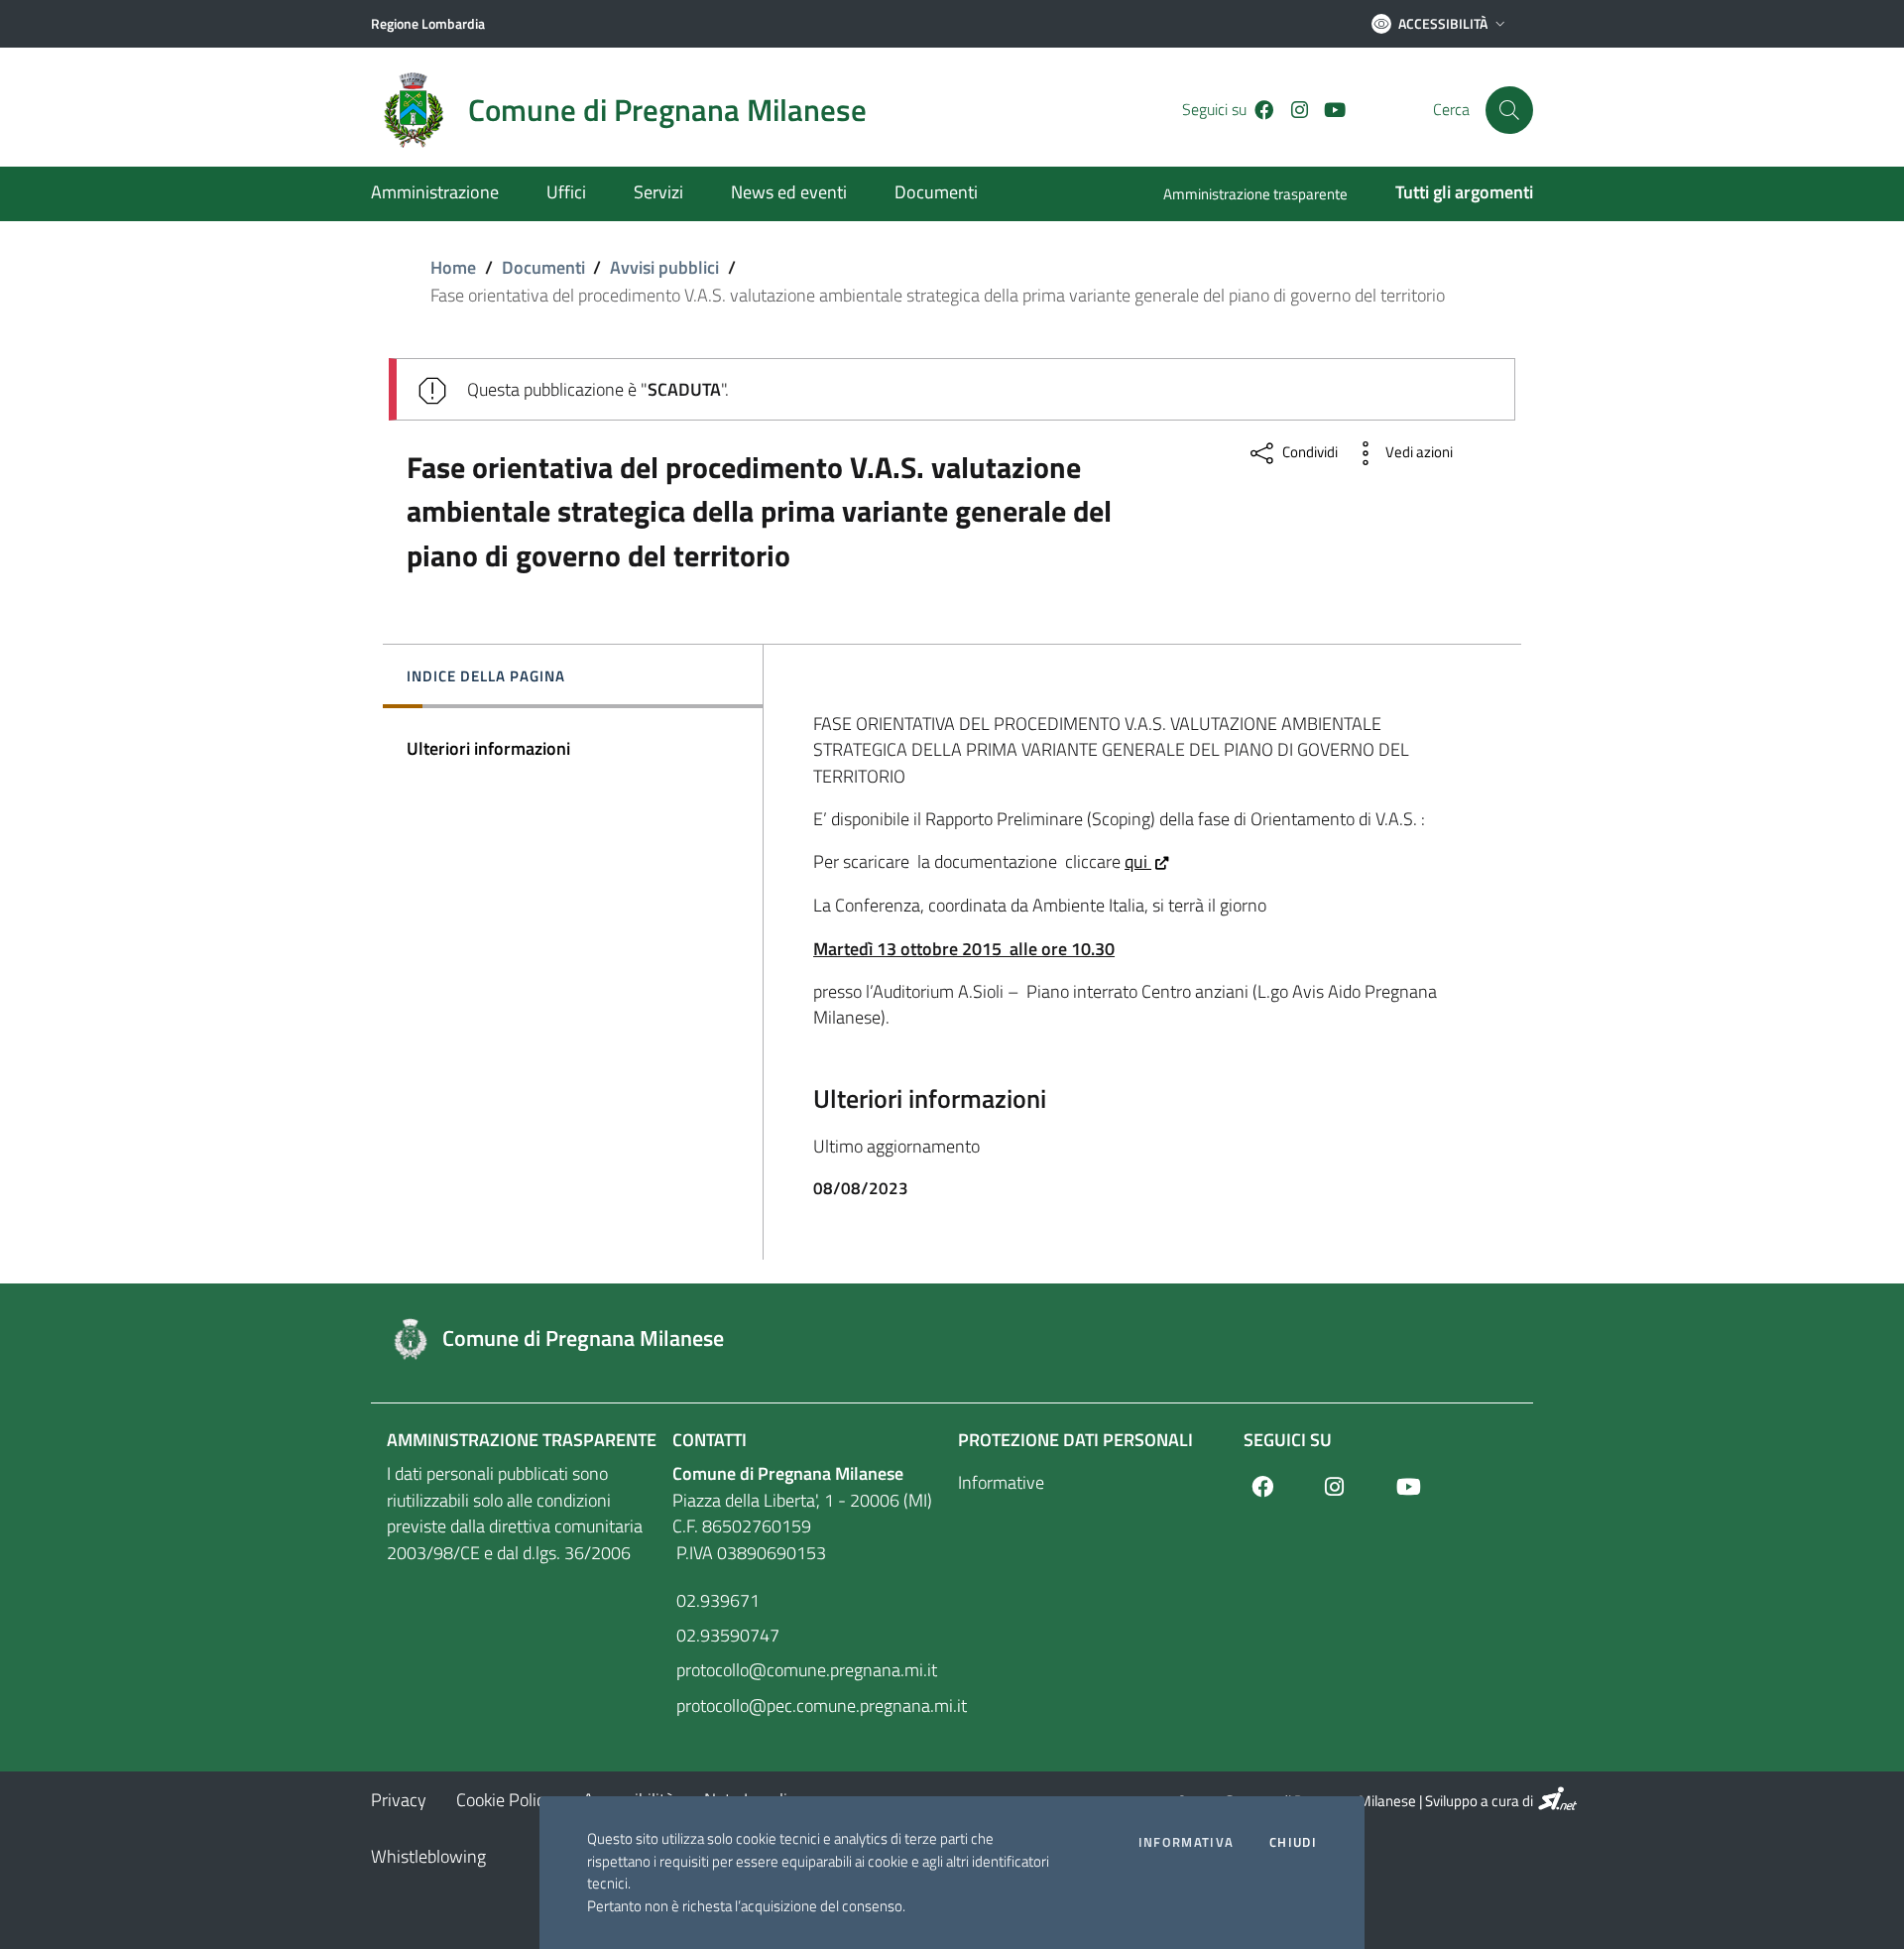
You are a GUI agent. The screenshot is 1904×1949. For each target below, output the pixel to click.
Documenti (543, 267)
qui (1138, 861)
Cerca (1451, 110)
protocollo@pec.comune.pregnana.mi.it (809, 1705)
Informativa (1186, 1842)
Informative (1001, 1482)
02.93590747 (726, 1635)
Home (453, 267)
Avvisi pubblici (664, 267)
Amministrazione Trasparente (522, 1440)
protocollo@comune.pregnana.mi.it (805, 1670)
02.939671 (716, 1600)
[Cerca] (1509, 110)
